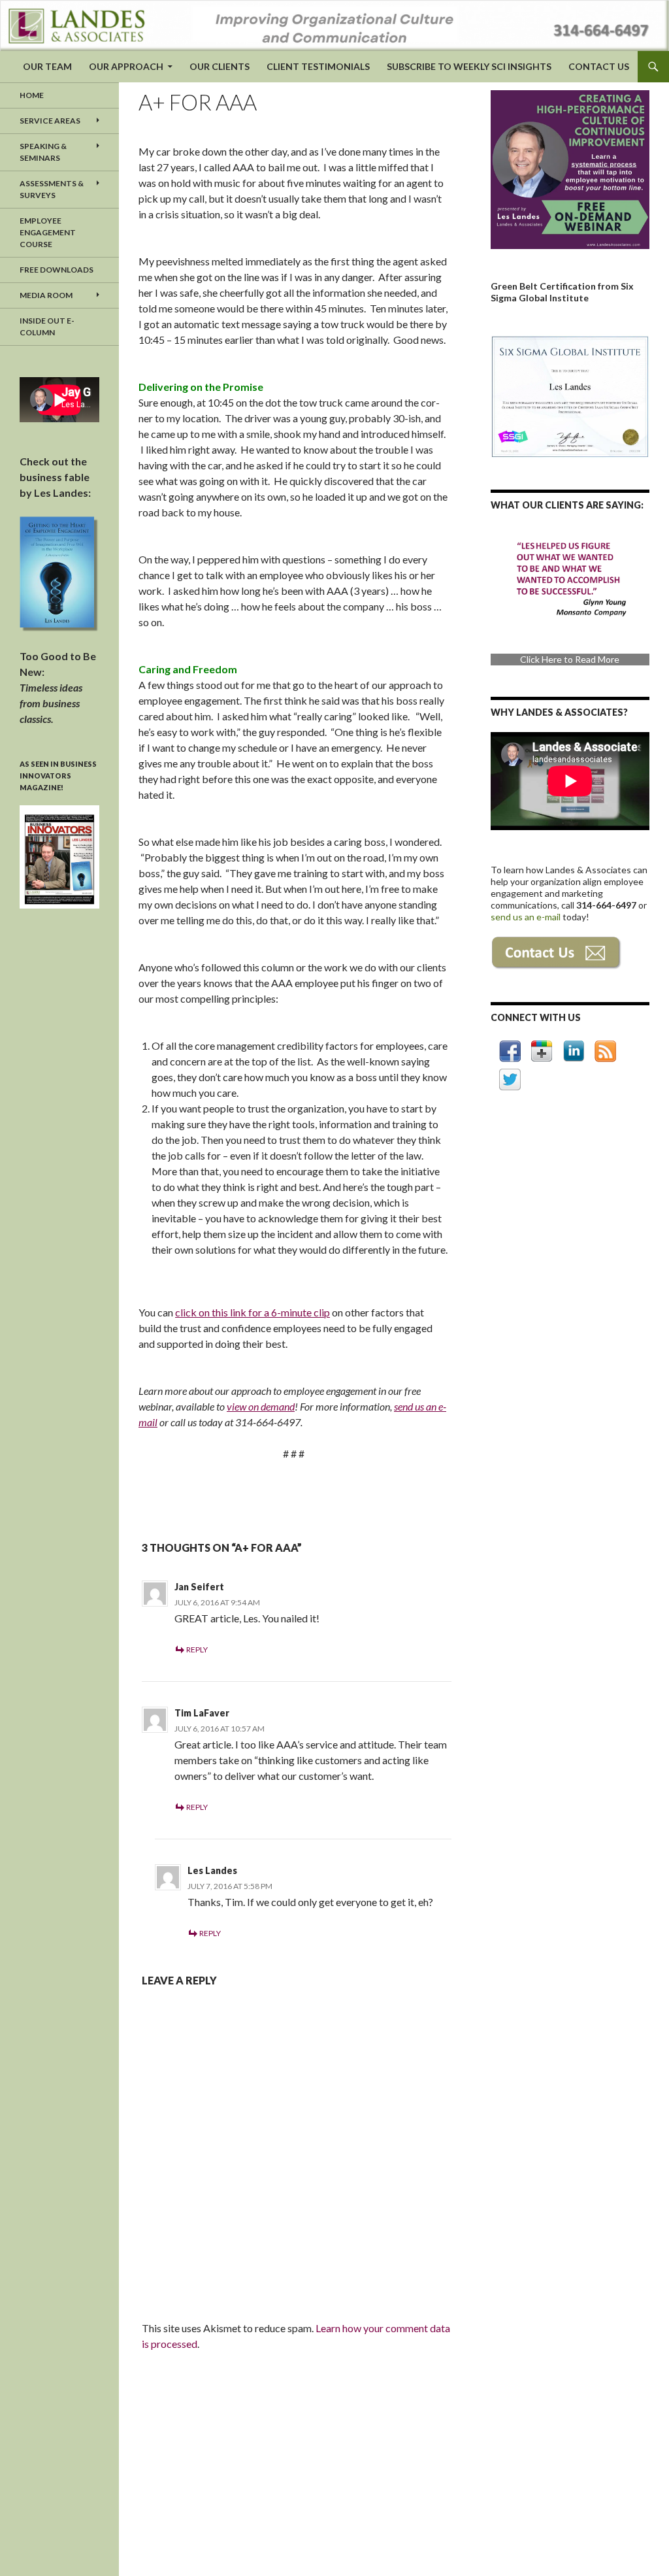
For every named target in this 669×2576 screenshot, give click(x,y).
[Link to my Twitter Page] (510, 1079)
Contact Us (599, 66)
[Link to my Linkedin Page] (574, 1051)
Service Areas (50, 121)
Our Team (47, 66)
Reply (197, 1649)
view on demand (261, 1406)
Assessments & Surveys (52, 189)
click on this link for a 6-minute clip (253, 1312)
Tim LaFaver (202, 1713)
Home (32, 95)
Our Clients (220, 66)
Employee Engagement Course (48, 232)
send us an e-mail (527, 917)
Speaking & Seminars (43, 152)
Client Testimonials (318, 66)
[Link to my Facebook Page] (510, 1051)
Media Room (46, 295)
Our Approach (126, 66)
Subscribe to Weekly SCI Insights (469, 66)
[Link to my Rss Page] (605, 1051)
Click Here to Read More (570, 651)
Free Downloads (57, 270)
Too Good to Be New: (58, 687)
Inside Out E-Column (47, 326)
